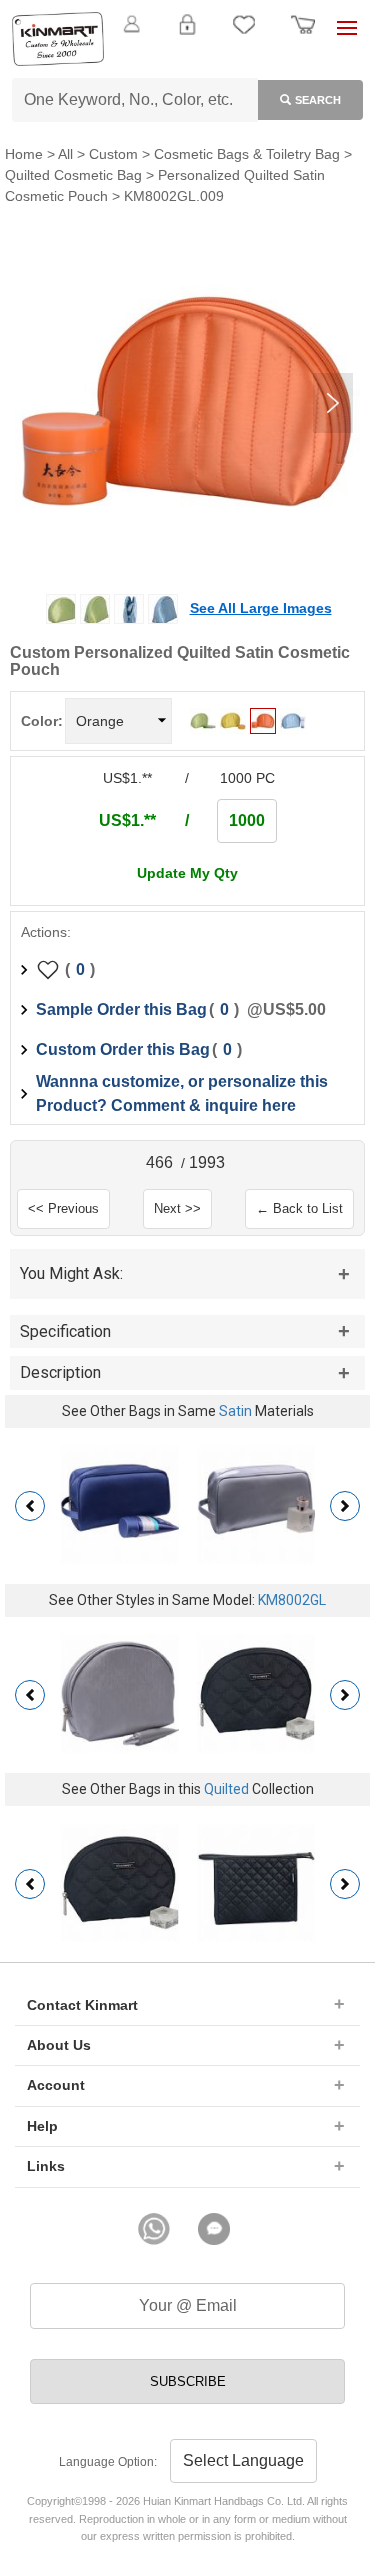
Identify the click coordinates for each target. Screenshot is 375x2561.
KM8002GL (292, 1600)
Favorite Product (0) (186, 58)
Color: (42, 721)
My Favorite (244, 36)
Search (318, 100)
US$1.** (127, 820)
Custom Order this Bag (123, 1049)
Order (303, 36)
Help (42, 2126)
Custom (113, 154)
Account (56, 2085)
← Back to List (299, 1208)
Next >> (177, 1208)
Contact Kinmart (82, 2005)
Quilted (226, 1789)
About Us (59, 2045)
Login (187, 36)
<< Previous (63, 1208)
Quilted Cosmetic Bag (73, 175)
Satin (235, 1411)
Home (24, 154)
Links (46, 2166)
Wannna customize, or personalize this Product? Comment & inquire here (182, 1093)
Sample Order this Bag (121, 1009)
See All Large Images (261, 608)
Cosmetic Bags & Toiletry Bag (247, 154)
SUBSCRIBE (188, 2381)
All (65, 154)
